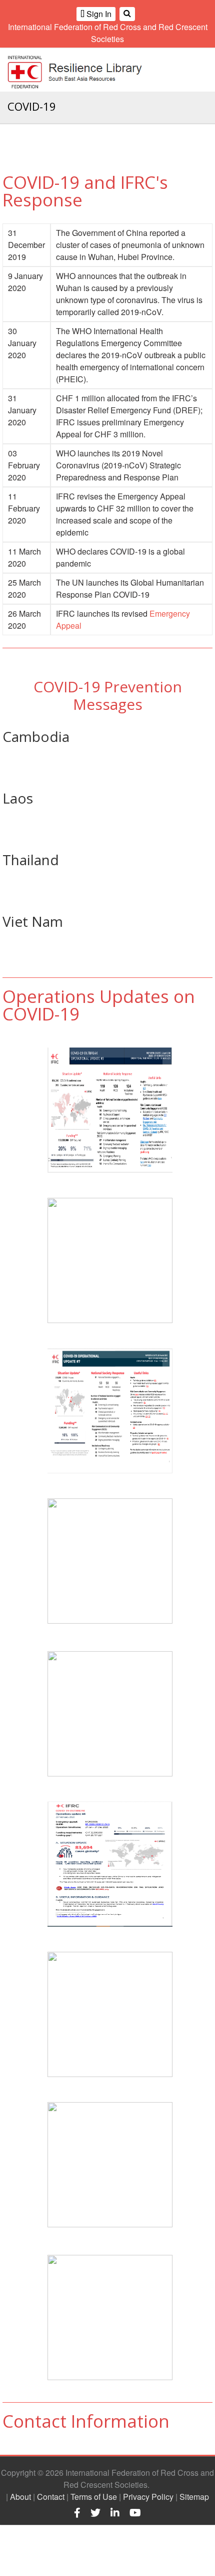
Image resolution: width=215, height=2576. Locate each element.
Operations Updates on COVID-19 (99, 1005)
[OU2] (110, 1411)
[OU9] (110, 1110)
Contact (51, 2497)
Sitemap (194, 2497)
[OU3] (110, 2014)
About (20, 2497)
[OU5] (110, 1714)
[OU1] (110, 2317)
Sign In (98, 14)
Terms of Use (94, 2497)
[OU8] (110, 1260)
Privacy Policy (148, 2497)
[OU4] (110, 1864)
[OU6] (110, 1561)
